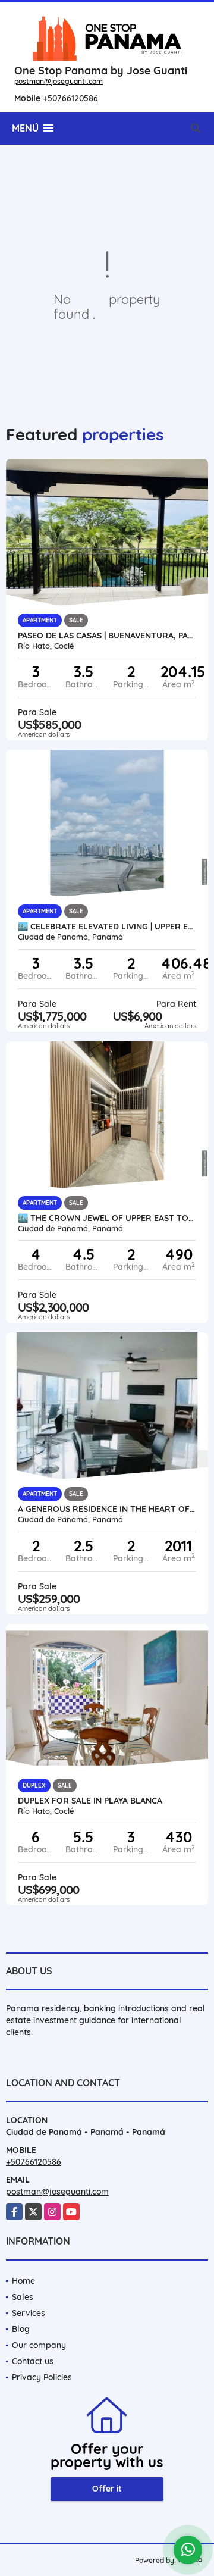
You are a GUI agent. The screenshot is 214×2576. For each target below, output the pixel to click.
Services (29, 2313)
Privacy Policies (42, 2377)
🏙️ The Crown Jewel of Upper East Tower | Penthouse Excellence (107, 1218)
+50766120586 (70, 98)
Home (23, 2281)
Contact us (33, 2361)
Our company (39, 2345)
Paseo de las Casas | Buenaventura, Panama (107, 636)
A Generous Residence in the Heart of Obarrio (107, 1509)
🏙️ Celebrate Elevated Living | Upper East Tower (107, 927)
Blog (21, 2329)
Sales (23, 2297)
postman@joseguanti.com (59, 81)
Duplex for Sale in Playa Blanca (90, 1801)
